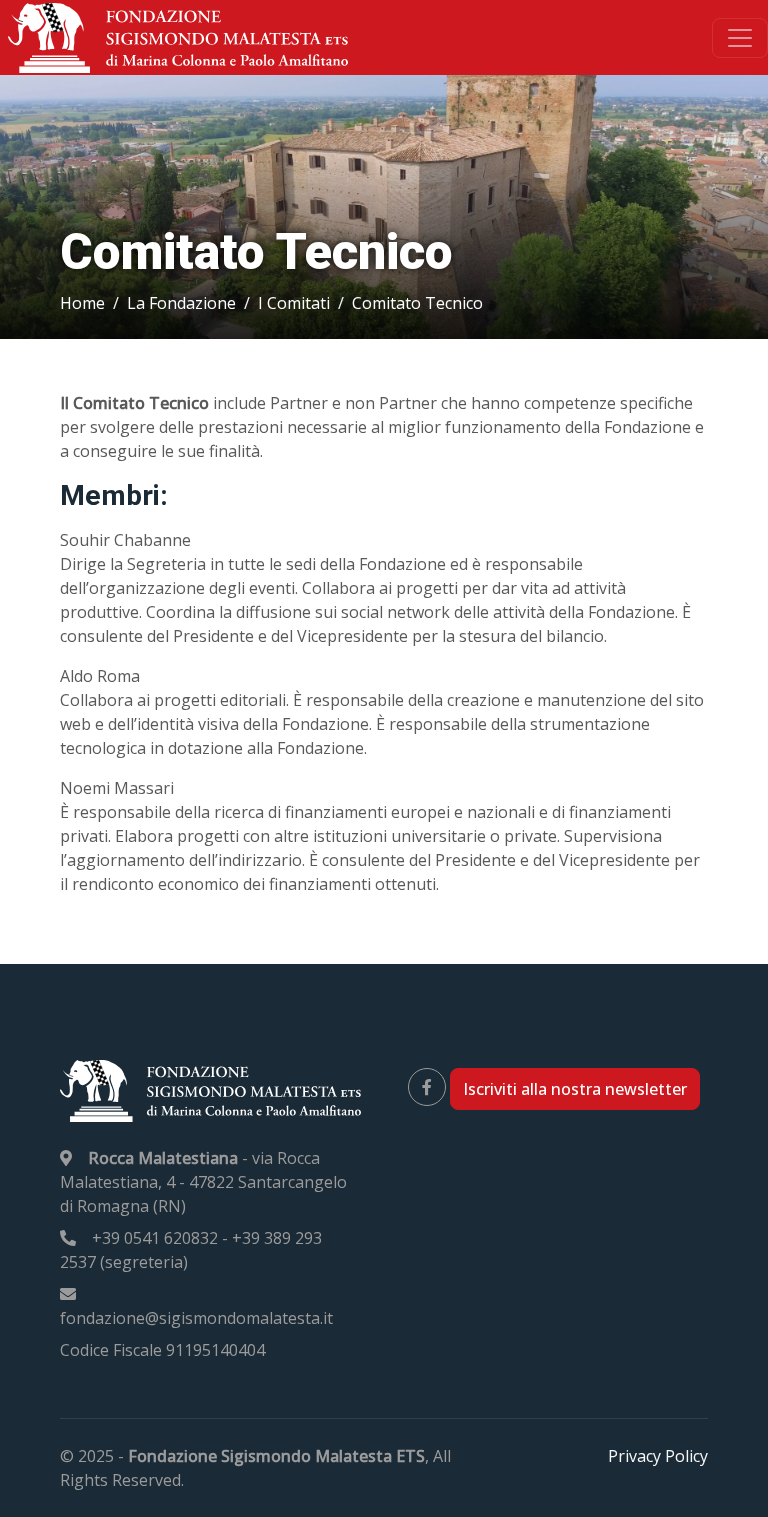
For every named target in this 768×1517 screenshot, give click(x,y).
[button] (82, 303)
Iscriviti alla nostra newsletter (575, 1089)
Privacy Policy (658, 1456)
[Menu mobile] (740, 38)
